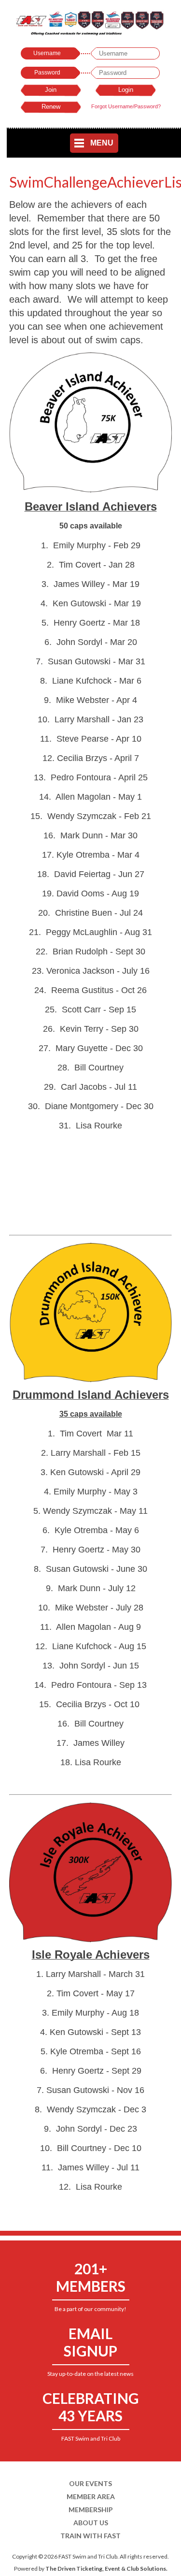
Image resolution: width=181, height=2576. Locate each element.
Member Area (91, 2496)
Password (47, 73)
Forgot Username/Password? (126, 106)
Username (47, 53)
